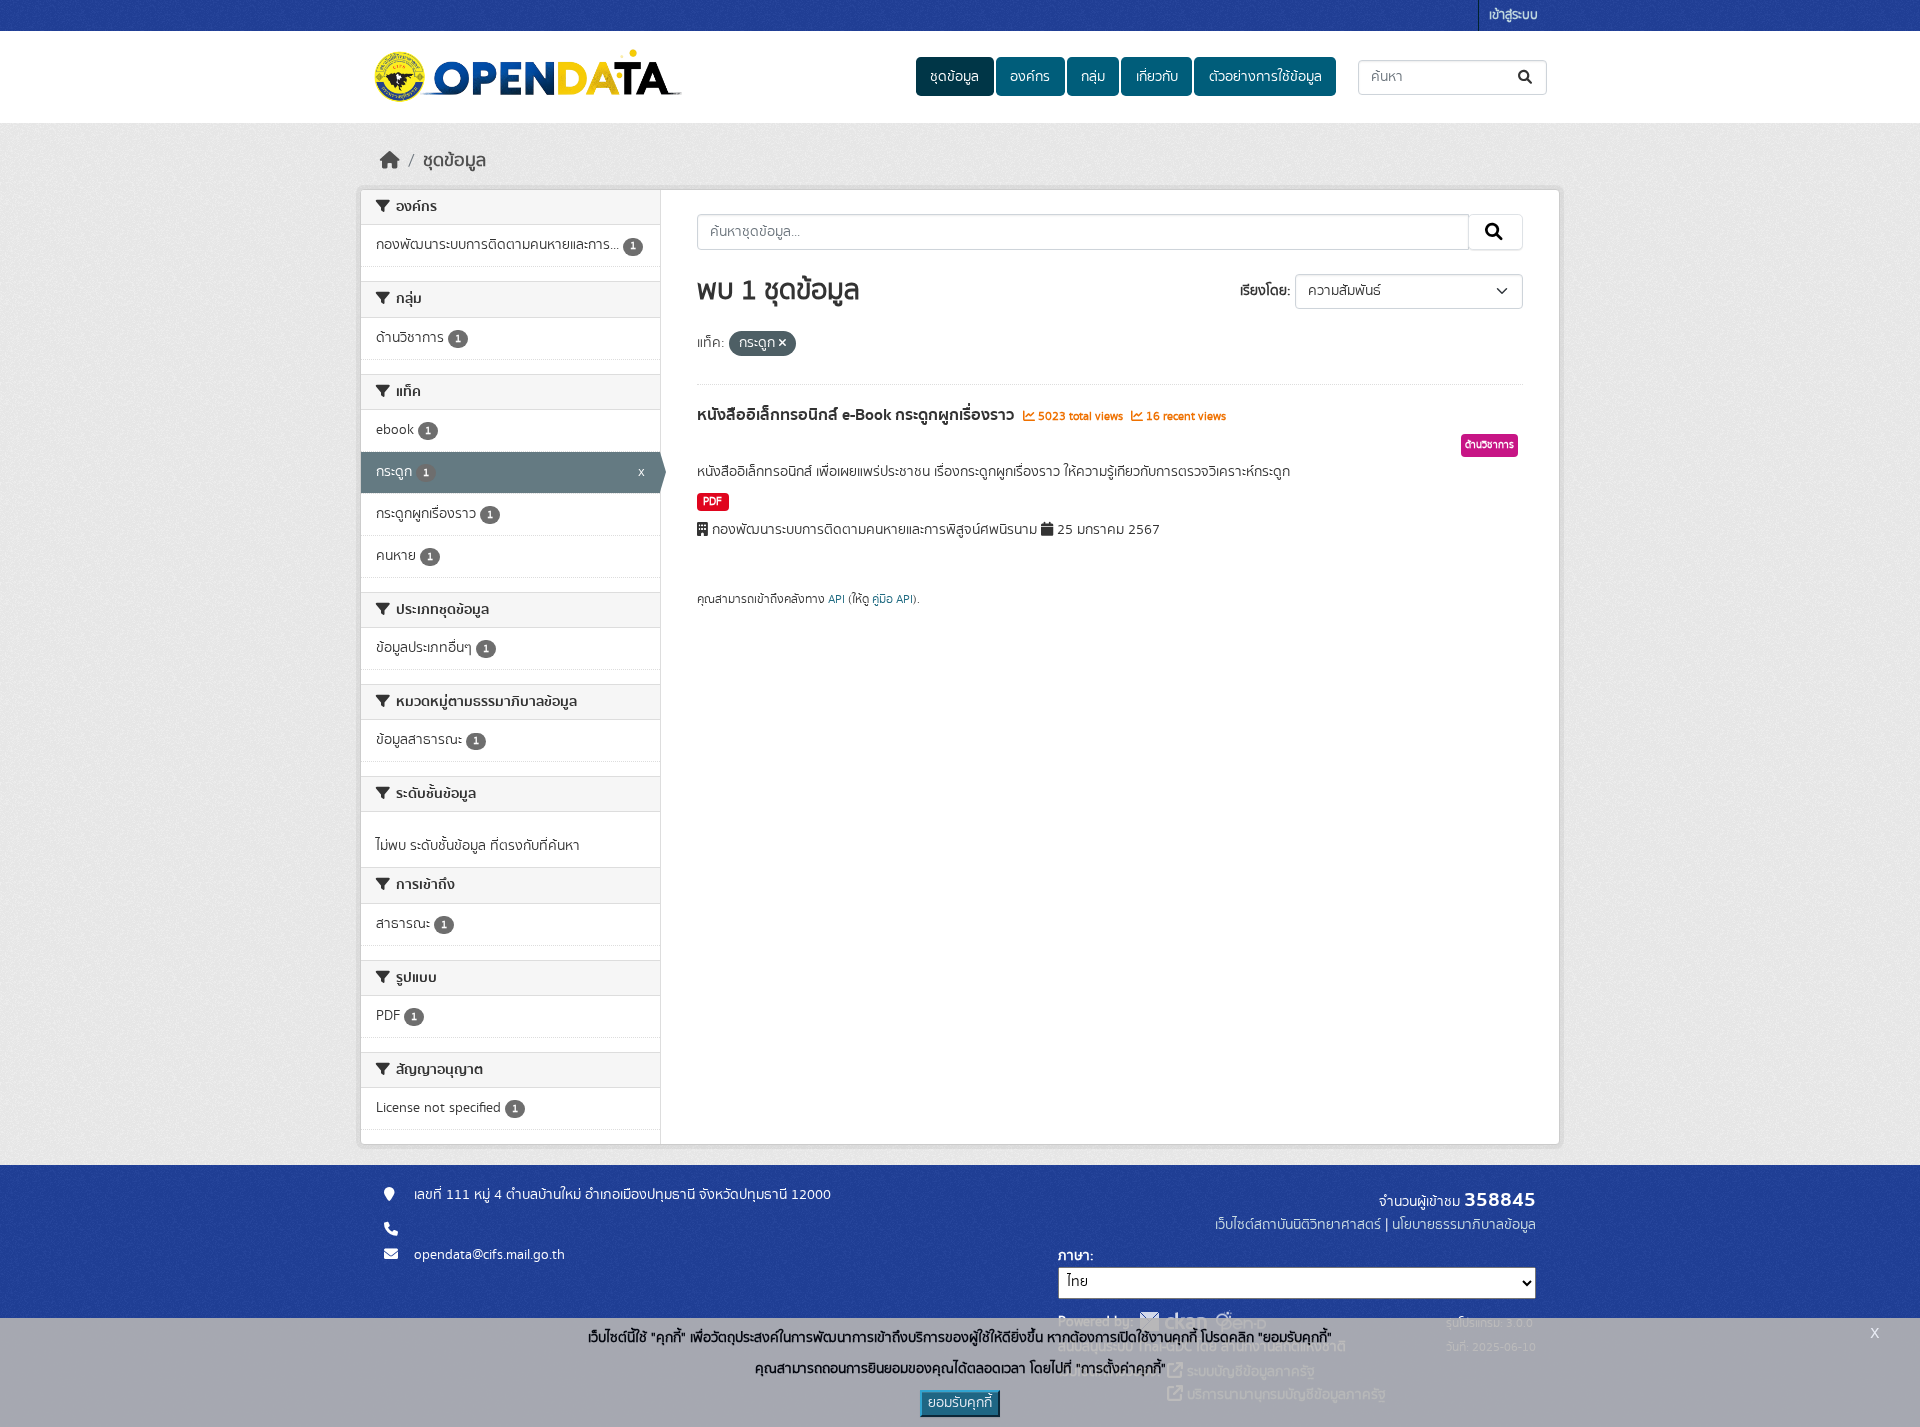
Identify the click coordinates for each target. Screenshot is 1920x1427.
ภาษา (1074, 1256)
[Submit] (1526, 77)
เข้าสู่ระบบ (1513, 15)
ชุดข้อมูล (954, 77)
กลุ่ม (1093, 77)
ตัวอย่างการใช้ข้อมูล (1265, 77)
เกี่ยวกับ (1157, 77)
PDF (712, 502)
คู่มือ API (892, 599)
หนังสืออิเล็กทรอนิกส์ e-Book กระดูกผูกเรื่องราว (857, 415)
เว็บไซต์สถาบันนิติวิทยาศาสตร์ (1298, 1225)
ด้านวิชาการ (1489, 445)
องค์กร (1030, 77)
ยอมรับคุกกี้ (960, 1403)
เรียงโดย (1263, 291)
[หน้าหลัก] (390, 161)
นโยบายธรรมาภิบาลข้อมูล (1464, 1225)
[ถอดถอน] (782, 344)
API (836, 599)
